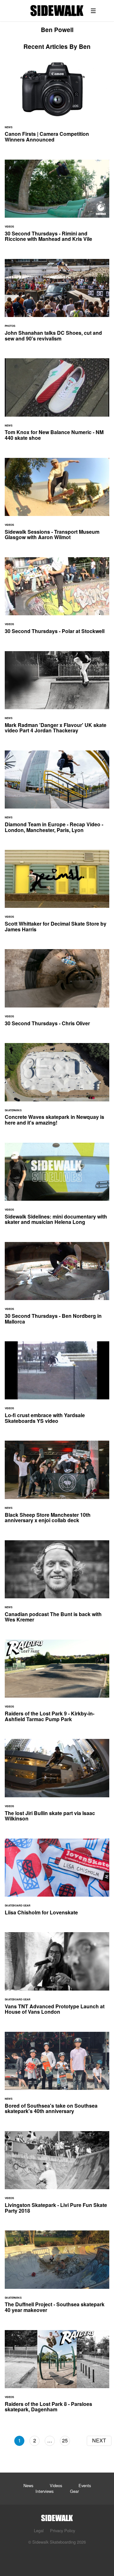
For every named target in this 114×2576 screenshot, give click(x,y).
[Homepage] (57, 2516)
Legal (39, 2530)
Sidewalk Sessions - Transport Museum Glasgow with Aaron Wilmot (57, 503)
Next (99, 2440)
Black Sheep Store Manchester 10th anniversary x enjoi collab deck (57, 1486)
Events (85, 2485)
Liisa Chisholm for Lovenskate (57, 1881)
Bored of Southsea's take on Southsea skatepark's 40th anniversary (57, 2077)
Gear (74, 2491)
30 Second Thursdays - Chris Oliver (57, 991)
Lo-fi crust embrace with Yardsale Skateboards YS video (57, 1386)
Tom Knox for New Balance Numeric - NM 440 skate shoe (57, 403)
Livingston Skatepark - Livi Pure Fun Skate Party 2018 (57, 2176)
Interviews (44, 2491)
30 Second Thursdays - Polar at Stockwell (57, 599)
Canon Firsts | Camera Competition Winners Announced (57, 105)
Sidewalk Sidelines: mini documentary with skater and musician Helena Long (57, 1188)
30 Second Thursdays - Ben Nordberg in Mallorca (57, 1287)
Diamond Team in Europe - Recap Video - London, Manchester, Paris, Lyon (57, 795)
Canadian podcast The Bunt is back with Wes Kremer (57, 1585)
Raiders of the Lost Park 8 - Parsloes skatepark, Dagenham (57, 2375)
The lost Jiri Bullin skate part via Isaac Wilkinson (57, 1784)
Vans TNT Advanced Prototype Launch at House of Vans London (57, 1977)
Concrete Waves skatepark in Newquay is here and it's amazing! (57, 1088)
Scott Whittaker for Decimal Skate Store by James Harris (57, 895)
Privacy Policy (63, 2530)
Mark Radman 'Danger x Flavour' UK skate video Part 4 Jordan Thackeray (57, 696)
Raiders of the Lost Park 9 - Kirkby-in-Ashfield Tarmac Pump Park (57, 1684)
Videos (56, 2485)
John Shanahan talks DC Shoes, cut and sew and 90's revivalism (57, 304)
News (28, 2485)
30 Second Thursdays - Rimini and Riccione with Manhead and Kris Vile (57, 205)
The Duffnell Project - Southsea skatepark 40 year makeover (57, 2275)
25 (65, 2440)
